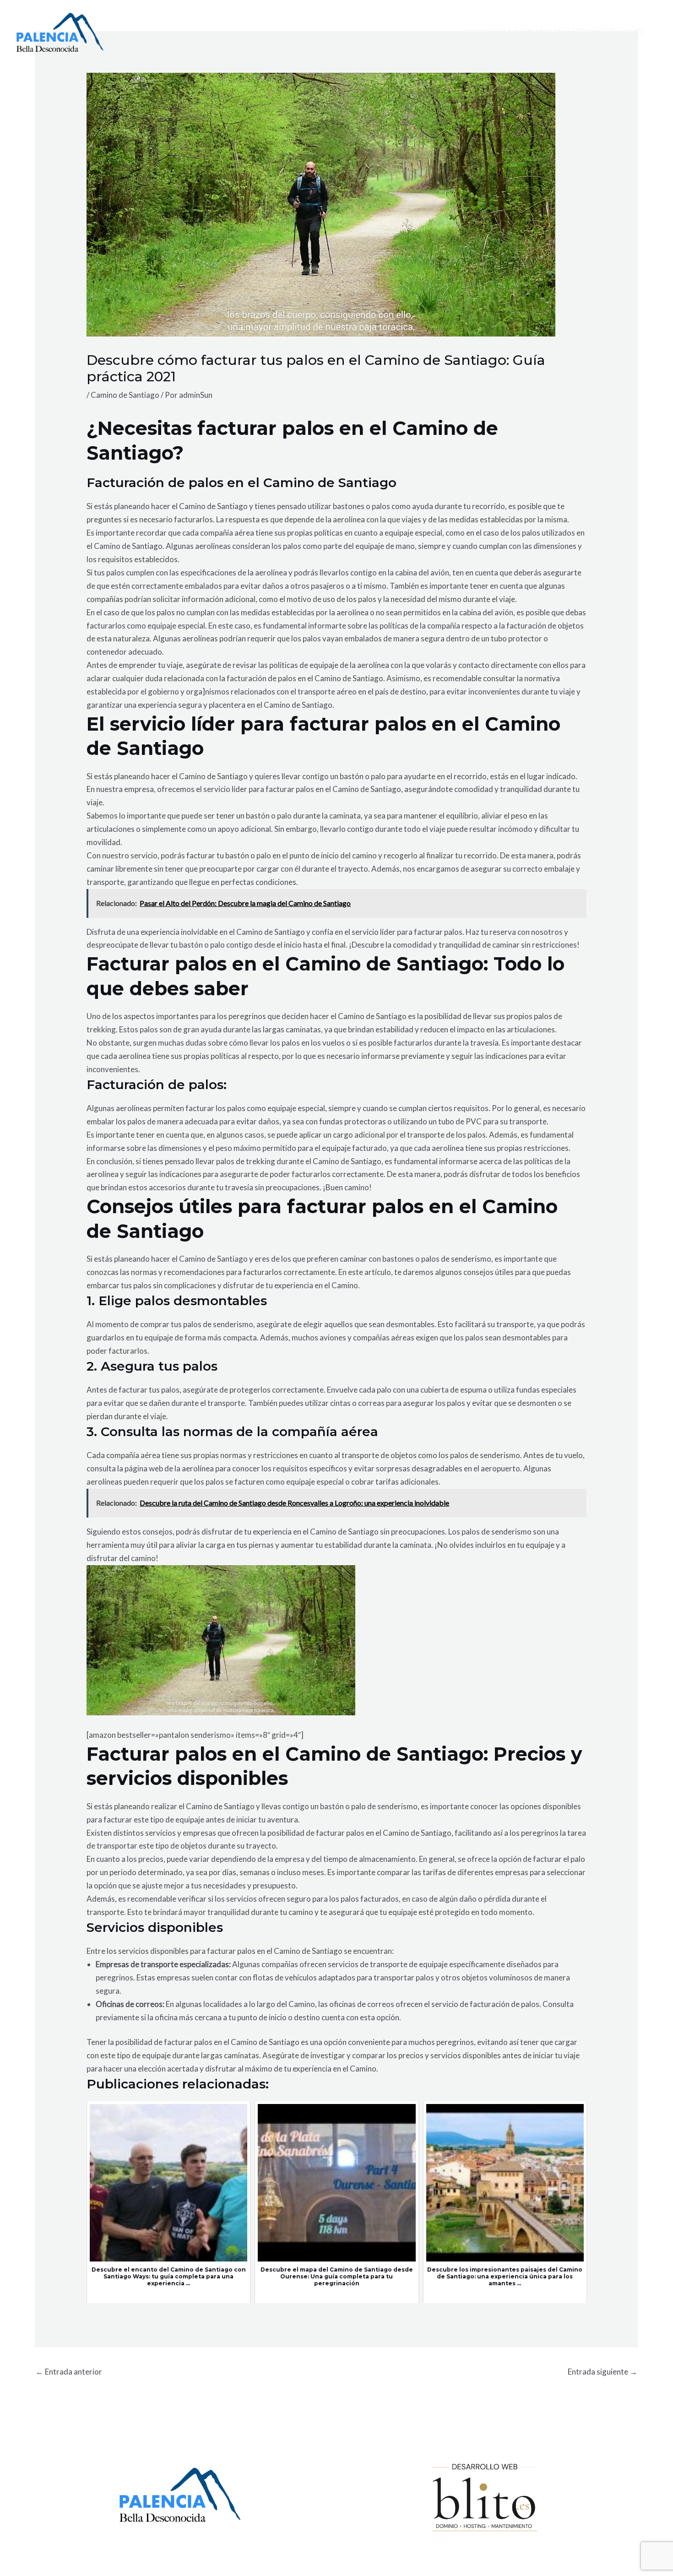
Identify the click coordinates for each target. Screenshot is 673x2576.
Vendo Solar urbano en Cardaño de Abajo (554, 32)
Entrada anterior (69, 2372)
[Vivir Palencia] (60, 31)
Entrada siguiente (602, 2372)
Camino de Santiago (125, 395)
